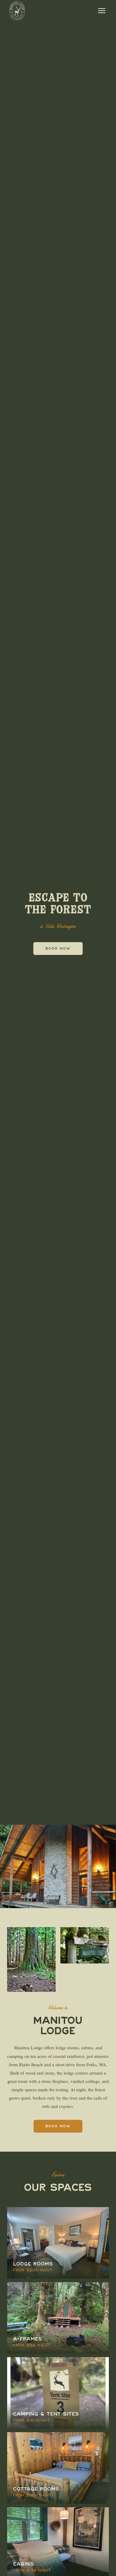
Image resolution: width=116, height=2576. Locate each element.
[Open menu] (102, 11)
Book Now (58, 949)
